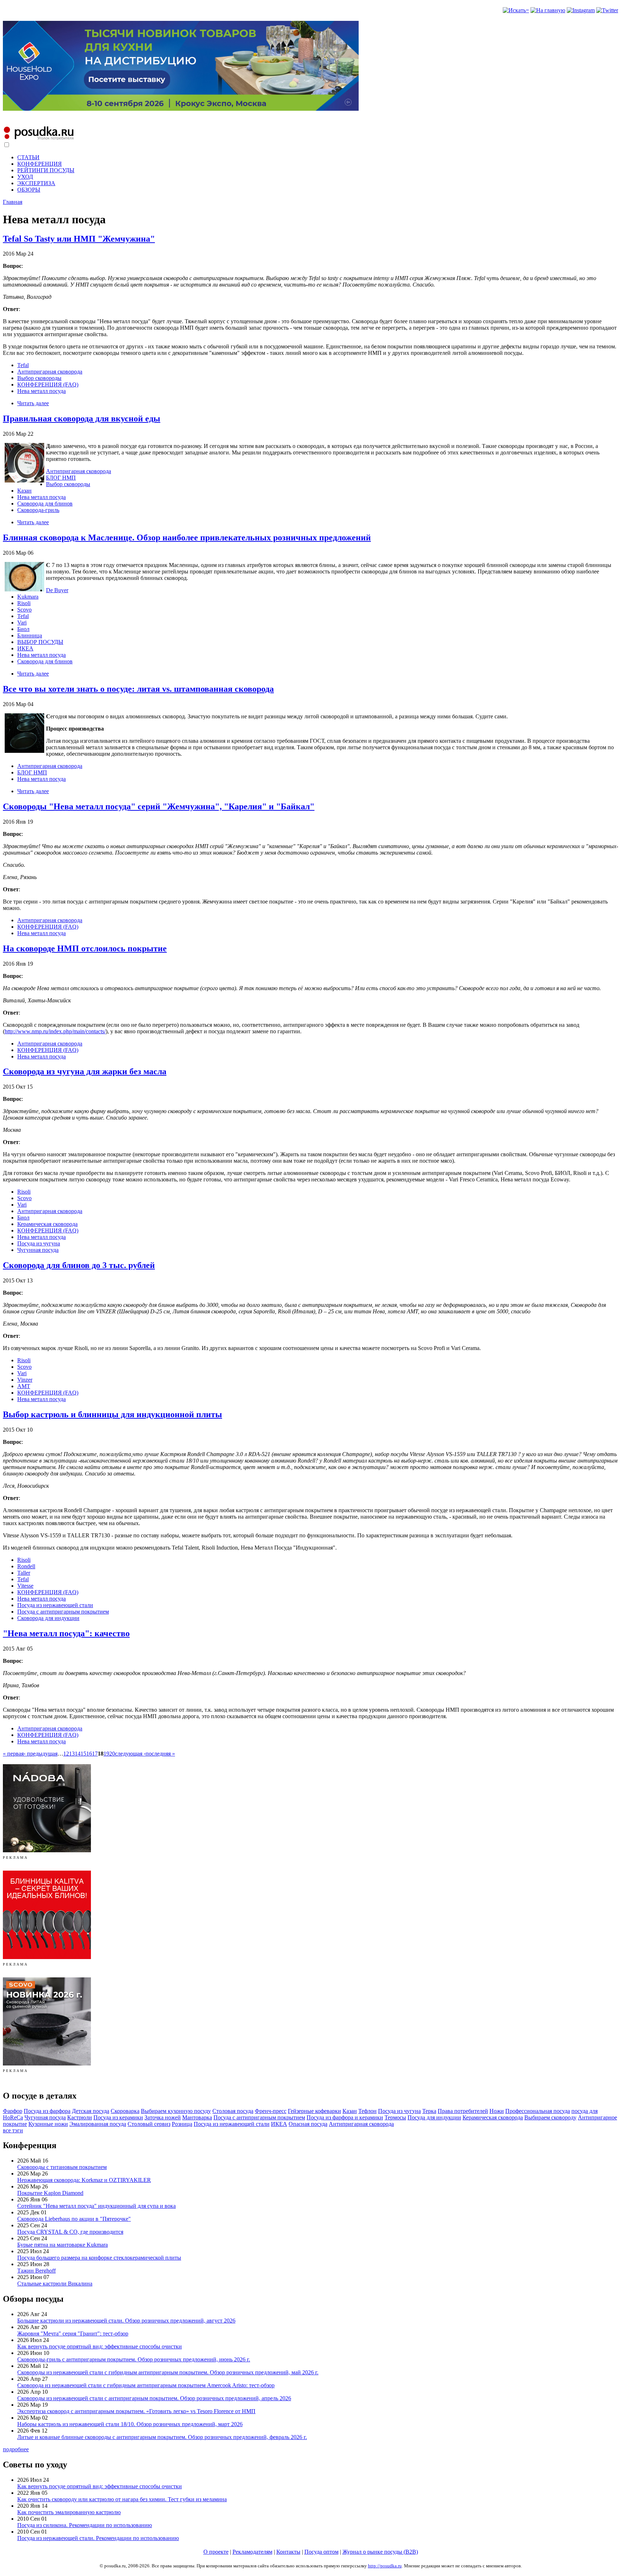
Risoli (24, 603)
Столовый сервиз (149, 2124)
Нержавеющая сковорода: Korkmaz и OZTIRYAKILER (84, 2180)
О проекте (216, 2552)
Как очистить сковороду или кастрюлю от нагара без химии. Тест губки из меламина (122, 2499)
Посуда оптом (321, 2552)
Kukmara (28, 597)
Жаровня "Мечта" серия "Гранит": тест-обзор (73, 2334)
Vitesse (25, 1586)
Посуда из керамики (118, 2117)
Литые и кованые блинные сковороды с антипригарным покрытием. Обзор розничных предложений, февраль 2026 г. (162, 2437)
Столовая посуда (233, 2111)
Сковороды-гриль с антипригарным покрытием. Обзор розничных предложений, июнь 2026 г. (134, 2359)
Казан (24, 491)
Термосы (395, 2117)
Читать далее (33, 403)
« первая (13, 1754)
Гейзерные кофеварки (314, 2111)
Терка (429, 2111)
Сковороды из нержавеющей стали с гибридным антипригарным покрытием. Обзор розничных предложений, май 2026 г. (168, 2372)
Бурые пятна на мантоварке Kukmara (63, 2245)
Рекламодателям (252, 2552)
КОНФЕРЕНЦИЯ (40, 164)
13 (72, 1754)
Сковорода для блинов (45, 504)
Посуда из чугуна (39, 1243)
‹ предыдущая (41, 1754)
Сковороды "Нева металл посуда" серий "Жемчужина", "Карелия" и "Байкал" (159, 806)
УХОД (25, 177)
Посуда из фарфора (47, 2111)
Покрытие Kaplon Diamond (50, 2193)
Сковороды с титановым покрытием (62, 2167)
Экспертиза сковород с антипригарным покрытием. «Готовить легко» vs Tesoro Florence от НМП (136, 2411)
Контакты (288, 2552)
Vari (22, 623)
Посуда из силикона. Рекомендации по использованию (85, 2525)
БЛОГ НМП (61, 478)
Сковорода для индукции (48, 1618)
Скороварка (125, 2111)
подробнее (16, 2449)
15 (83, 1754)
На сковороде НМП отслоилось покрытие (85, 948)
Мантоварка (197, 2117)
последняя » (160, 1754)
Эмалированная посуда (98, 2124)
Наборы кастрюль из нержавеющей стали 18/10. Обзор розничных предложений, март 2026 (130, 2424)
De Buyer (57, 590)
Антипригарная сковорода (50, 372)
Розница (182, 2124)
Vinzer (25, 1380)
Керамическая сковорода (47, 1224)
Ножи (497, 2111)
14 (78, 1754)
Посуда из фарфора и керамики (345, 2117)
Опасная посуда (308, 2124)
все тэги (13, 2130)
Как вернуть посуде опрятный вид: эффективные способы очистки (100, 2346)
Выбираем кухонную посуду (176, 2111)
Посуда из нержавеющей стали (55, 1605)
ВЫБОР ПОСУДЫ (40, 642)
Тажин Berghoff (36, 2271)
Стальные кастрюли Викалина (55, 2284)
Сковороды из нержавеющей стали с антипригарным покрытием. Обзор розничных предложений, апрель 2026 (154, 2398)
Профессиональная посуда (538, 2111)
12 (66, 1754)
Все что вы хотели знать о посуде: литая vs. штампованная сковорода (138, 689)
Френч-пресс (271, 2111)
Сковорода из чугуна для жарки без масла (85, 1071)
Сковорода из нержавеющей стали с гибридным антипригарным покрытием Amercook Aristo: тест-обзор (146, 2385)
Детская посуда (91, 2111)
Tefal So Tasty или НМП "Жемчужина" (79, 239)
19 (106, 1754)
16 (89, 1754)
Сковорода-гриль (38, 510)
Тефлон (367, 2111)
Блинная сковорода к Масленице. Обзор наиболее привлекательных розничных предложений (187, 537)
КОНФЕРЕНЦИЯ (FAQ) (48, 385)
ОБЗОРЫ (29, 190)
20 (112, 1754)
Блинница (30, 635)
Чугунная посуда (38, 1250)
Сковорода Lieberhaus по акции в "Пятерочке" (74, 2219)
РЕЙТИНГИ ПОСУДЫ (46, 170)
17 (95, 1754)
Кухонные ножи (48, 2124)
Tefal (23, 365)
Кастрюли (80, 2117)
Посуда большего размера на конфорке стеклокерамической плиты (99, 2258)
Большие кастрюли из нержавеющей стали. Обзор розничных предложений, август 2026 (126, 2321)
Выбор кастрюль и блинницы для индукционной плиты (112, 1414)
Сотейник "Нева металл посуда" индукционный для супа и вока (96, 2206)
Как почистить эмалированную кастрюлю (69, 2512)
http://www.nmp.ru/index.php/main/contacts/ (55, 1031)
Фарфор (13, 2111)
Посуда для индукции (434, 2117)
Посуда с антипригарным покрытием (63, 1612)
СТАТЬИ (28, 157)
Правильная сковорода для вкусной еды (82, 418)
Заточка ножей (163, 2117)
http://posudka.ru (385, 2566)
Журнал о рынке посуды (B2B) (380, 2552)
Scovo (24, 610)
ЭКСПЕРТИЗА (36, 183)
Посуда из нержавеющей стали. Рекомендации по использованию (98, 2538)
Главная (13, 202)
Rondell (26, 1566)
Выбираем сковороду (550, 2117)
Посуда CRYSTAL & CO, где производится (70, 2232)
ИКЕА (25, 648)
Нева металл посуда (42, 391)
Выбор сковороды (39, 378)
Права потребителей (463, 2111)
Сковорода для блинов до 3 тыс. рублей (79, 1265)
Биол (23, 629)
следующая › (130, 1754)
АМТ (24, 1386)
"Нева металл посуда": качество (66, 1633)
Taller (24, 1573)
